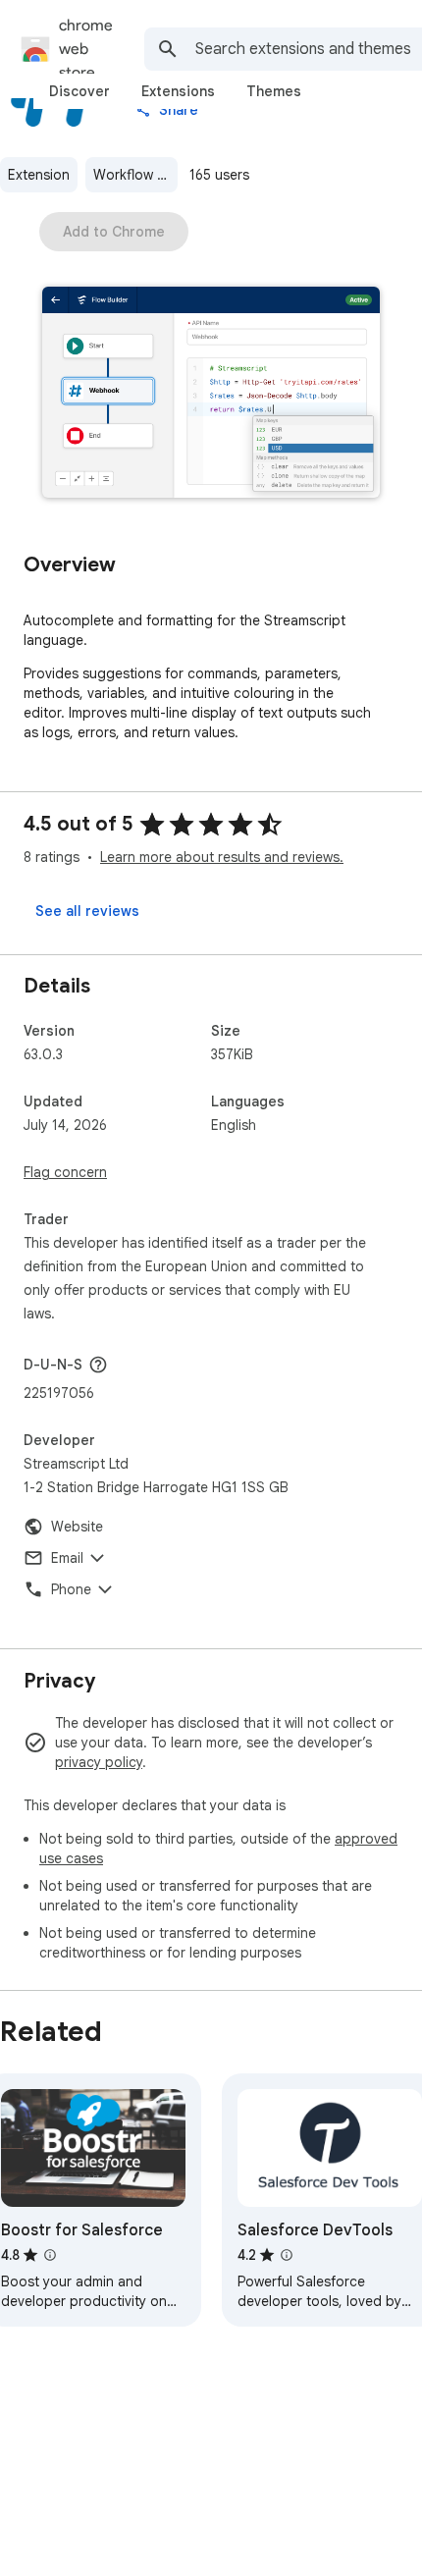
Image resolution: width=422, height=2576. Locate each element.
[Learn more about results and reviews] (98, 1365)
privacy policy (99, 1762)
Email (67, 1558)
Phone (71, 1589)
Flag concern (65, 1172)
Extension (39, 175)
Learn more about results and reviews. (222, 857)
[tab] (79, 91)
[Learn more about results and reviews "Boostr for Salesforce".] (50, 2255)
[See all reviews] (87, 911)
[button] (211, 394)
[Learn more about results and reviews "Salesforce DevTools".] (287, 2255)
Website (77, 1527)
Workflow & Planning (135, 175)
